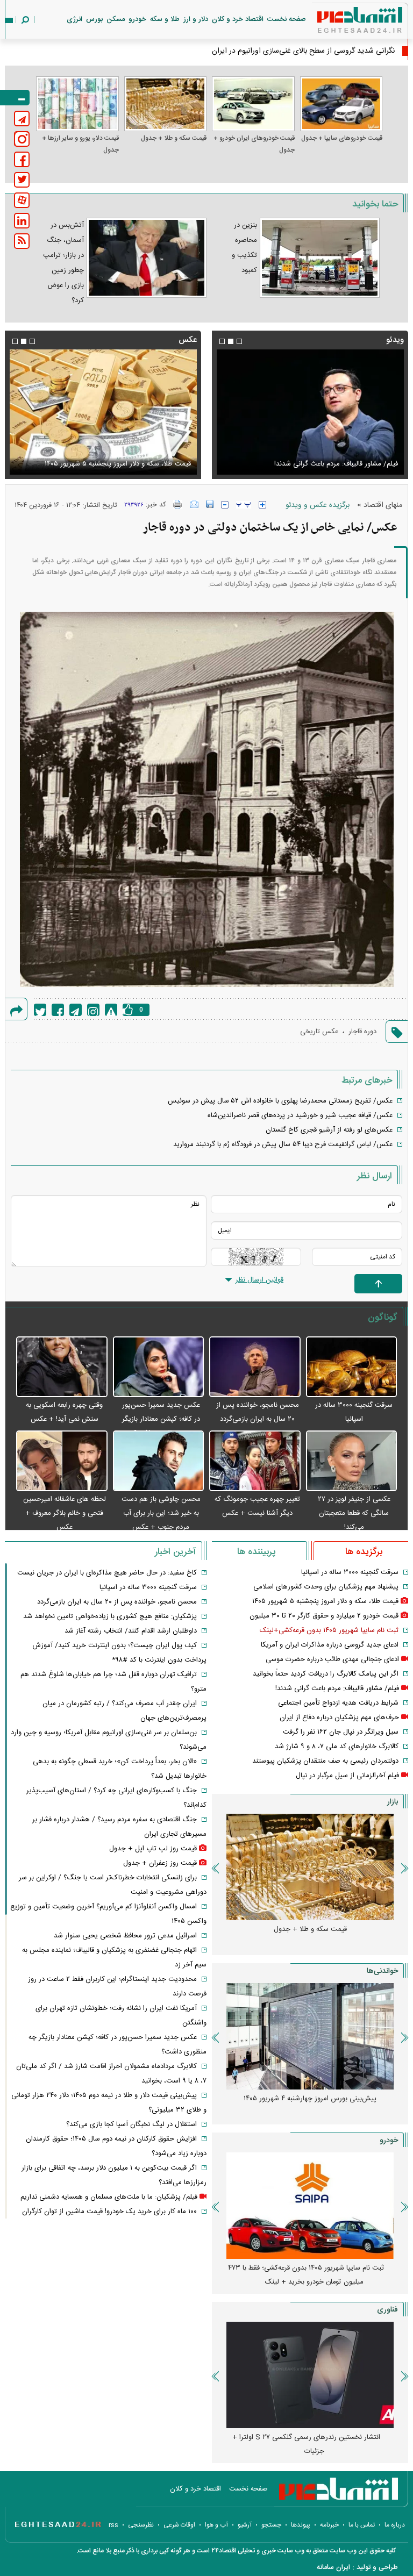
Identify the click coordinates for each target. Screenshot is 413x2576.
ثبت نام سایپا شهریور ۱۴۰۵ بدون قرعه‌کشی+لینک (329, 1630)
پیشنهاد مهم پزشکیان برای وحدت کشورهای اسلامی (326, 1587)
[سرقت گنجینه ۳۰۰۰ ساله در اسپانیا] (352, 1367)
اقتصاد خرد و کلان (238, 19)
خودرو (137, 19)
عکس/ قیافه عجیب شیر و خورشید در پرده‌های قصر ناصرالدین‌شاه (300, 1115)
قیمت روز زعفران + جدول (160, 1863)
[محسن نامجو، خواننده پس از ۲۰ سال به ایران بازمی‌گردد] (255, 1367)
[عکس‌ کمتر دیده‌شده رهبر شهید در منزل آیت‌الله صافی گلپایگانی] (103, 412)
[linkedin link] (22, 221)
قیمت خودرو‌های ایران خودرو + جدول (254, 144)
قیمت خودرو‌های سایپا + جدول (342, 138)
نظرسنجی (141, 2525)
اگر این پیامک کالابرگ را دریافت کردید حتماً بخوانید (326, 1674)
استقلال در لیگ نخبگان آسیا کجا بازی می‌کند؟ (131, 2124)
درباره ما (395, 2525)
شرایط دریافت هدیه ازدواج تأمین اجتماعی (338, 1703)
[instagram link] (22, 139)
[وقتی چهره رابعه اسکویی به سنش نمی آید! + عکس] (62, 1367)
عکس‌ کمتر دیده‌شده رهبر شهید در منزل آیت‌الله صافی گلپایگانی (114, 457)
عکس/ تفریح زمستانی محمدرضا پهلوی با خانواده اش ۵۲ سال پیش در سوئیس (280, 1101)
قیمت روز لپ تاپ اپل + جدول (153, 1849)
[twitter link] (22, 180)
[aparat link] (22, 200)
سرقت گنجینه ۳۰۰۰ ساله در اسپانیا (350, 1572)
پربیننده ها (256, 1552)
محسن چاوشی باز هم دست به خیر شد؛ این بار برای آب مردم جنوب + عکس (161, 1513)
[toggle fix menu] (15, 98)
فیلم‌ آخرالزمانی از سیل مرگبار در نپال (347, 1776)
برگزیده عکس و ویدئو (318, 505)
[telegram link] (22, 119)
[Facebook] (58, 1010)
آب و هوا (216, 2525)
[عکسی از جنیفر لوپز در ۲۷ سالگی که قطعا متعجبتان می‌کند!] (352, 1461)
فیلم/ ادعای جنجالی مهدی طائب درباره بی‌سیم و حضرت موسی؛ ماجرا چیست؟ (319, 457)
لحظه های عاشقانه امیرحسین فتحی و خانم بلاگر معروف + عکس (65, 1513)
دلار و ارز (196, 19)
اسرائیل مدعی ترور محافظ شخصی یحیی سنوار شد (125, 1936)
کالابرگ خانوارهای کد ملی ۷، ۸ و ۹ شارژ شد (337, 1747)
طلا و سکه (165, 19)
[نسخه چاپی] (178, 504)
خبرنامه (329, 2525)
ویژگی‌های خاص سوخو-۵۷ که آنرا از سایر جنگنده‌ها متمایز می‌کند (306, 2444)
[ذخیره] (210, 504)
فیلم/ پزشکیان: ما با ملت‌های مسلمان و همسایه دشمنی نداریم (109, 2197)
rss (113, 2525)
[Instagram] (93, 1010)
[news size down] (225, 505)
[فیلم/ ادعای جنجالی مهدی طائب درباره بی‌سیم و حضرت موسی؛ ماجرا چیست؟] (310, 412)
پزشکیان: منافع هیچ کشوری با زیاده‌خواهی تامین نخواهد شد (110, 1616)
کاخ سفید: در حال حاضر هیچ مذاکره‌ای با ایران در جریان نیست (107, 1573)
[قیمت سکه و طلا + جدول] (166, 104)
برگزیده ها (364, 1552)
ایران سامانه (333, 2567)
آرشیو (245, 2525)
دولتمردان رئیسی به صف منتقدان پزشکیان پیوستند (325, 1761)
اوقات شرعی (179, 2525)
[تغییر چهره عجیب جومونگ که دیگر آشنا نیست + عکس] (255, 1461)
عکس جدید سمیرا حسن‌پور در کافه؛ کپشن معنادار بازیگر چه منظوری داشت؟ (161, 1419)
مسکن (116, 19)
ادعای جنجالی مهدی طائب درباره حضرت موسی (332, 1659)
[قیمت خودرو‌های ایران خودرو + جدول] (253, 104)
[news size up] (262, 505)
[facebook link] (22, 159)
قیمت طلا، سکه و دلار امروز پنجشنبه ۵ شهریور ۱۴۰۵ (325, 1601)
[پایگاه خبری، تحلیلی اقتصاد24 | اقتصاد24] (343, 22)
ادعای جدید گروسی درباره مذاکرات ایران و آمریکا (330, 1645)
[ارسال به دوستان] (194, 504)
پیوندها (301, 2525)
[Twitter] (40, 1010)
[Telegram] (76, 1010)
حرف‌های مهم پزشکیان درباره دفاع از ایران (339, 1718)
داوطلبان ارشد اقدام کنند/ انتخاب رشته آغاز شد (131, 1631)
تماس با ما (362, 2525)
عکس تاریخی (319, 1032)
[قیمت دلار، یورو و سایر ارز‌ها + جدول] (77, 104)
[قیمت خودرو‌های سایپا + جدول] (341, 104)
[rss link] (22, 241)
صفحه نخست (287, 19)
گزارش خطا (111, 1010)
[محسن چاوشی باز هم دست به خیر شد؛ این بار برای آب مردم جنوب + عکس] (159, 1461)
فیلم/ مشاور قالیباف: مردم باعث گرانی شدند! (337, 1688)
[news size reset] (244, 505)
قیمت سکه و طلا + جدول (174, 138)
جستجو (271, 2525)
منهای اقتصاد (383, 505)
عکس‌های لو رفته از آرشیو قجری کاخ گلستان (329, 1130)
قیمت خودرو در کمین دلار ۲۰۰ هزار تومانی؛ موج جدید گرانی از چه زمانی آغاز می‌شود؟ (306, 2275)
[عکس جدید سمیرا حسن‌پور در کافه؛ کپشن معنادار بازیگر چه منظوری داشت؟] (159, 1367)
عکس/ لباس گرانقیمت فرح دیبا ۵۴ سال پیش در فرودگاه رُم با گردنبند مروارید (283, 1144)
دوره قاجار (362, 1032)
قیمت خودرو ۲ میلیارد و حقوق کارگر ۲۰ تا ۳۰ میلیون (324, 1616)
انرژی (74, 19)
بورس (94, 19)
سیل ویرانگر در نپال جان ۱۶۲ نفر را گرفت (341, 1732)
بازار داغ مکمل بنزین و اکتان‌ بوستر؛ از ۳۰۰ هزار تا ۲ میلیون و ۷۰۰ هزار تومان (306, 2106)
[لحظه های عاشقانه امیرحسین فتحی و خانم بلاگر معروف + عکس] (62, 1461)
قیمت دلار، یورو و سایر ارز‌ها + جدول (80, 144)
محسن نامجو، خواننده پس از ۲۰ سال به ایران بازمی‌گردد (117, 1602)
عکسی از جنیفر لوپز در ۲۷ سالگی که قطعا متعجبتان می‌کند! (354, 1513)
